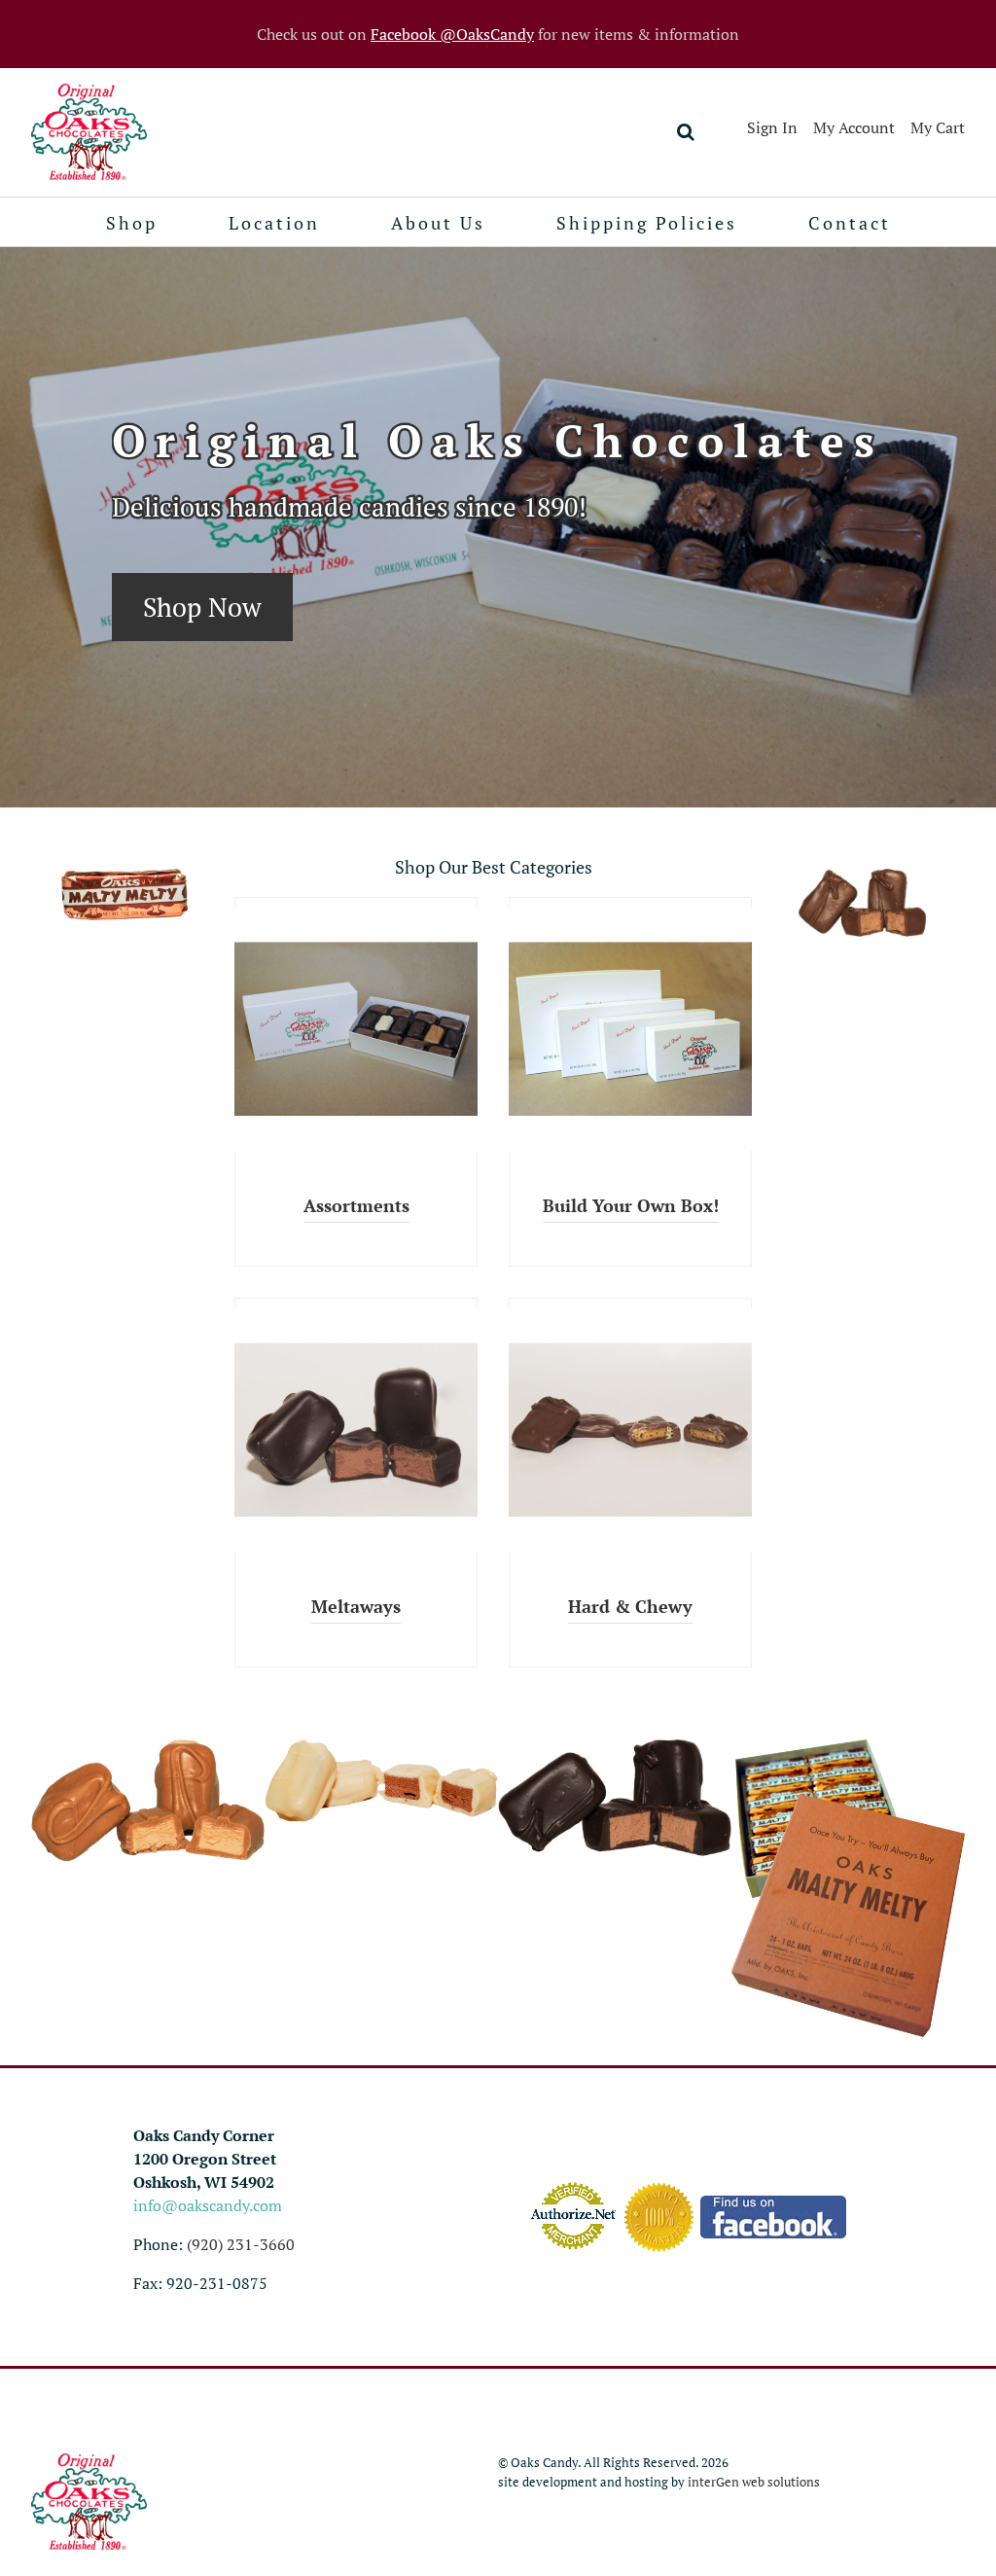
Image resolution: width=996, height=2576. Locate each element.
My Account (854, 127)
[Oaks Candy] (89, 132)
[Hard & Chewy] (630, 1430)
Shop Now (202, 607)
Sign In (772, 127)
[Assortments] (356, 1029)
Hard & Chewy (630, 1607)
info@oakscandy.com (208, 2205)
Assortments (356, 1206)
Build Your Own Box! (631, 1206)
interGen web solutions (754, 2482)
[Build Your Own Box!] (630, 1029)
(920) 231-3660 (241, 2244)
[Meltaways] (356, 1430)
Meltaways (356, 1607)
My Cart (938, 127)
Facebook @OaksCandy (452, 34)
